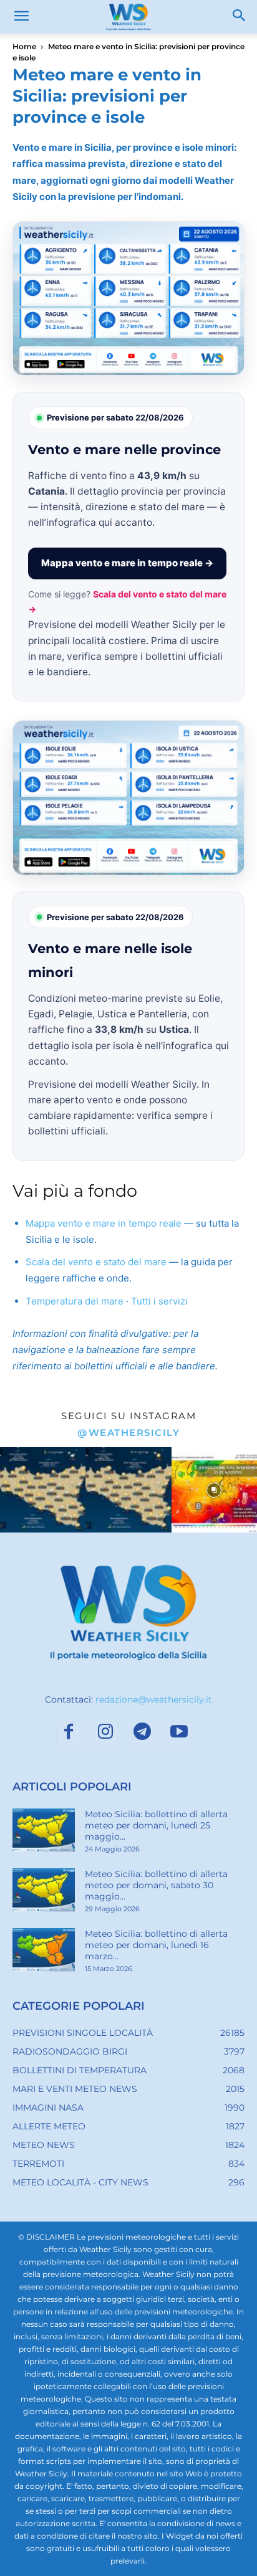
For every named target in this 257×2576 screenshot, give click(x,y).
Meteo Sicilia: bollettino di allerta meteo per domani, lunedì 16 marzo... (156, 1945)
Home (24, 46)
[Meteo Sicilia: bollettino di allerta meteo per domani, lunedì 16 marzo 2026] (44, 1950)
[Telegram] (142, 1735)
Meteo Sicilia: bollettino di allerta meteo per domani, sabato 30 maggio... (156, 1885)
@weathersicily (128, 1433)
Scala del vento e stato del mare (96, 1262)
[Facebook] (69, 1735)
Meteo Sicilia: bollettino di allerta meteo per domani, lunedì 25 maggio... (156, 1825)
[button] (21, 17)
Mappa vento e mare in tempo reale (104, 1223)
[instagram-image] (43, 1490)
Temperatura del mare (75, 1301)
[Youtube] (179, 1735)
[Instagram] (105, 1735)
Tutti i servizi (159, 1301)
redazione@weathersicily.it (154, 1699)
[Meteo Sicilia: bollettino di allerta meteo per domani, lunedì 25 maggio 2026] (44, 1830)
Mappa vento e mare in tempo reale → (127, 563)
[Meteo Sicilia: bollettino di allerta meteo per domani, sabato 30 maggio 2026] (44, 1890)
